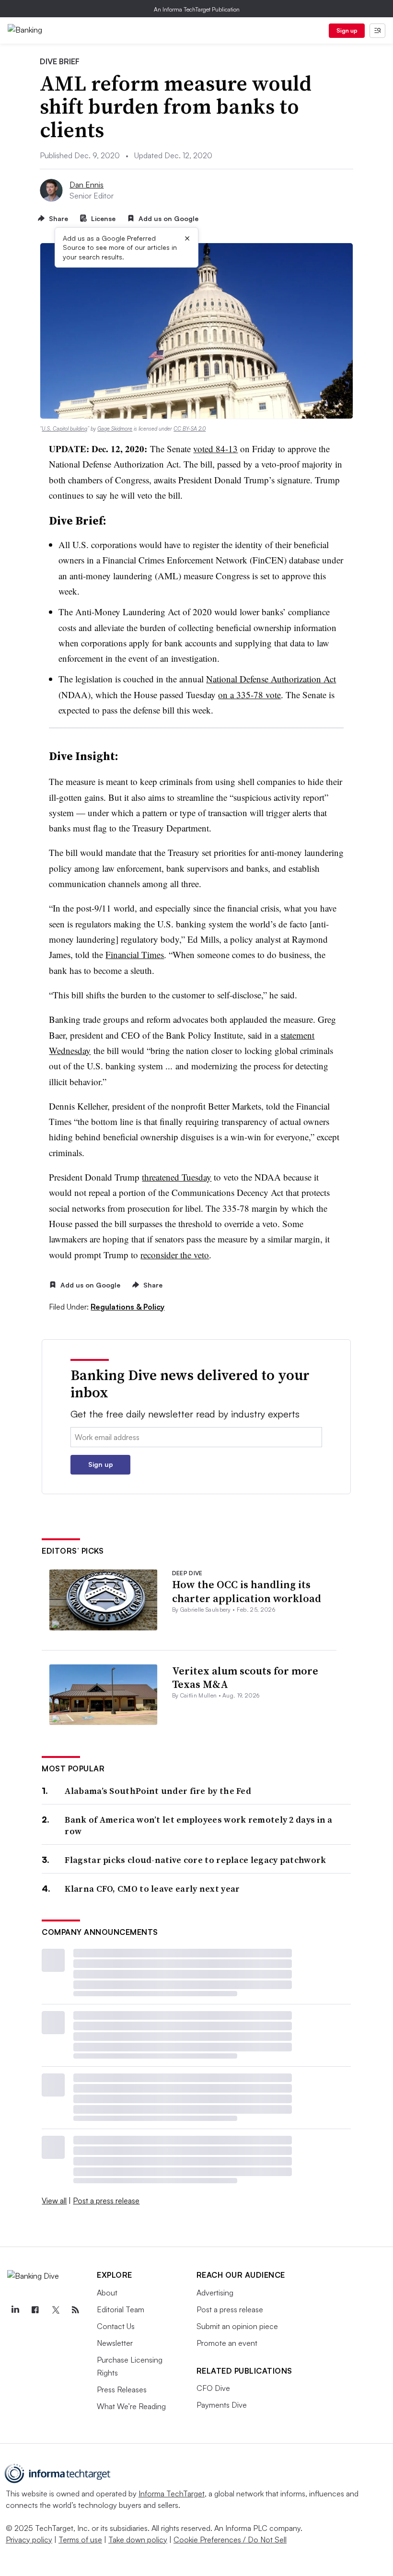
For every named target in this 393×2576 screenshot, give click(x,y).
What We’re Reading (131, 2406)
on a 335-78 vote (249, 695)
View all (54, 2201)
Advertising (215, 2293)
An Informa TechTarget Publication (197, 9)
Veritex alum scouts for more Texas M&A (245, 1678)
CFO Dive (213, 2388)
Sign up (347, 30)
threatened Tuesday (177, 1177)
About (107, 2293)
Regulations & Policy (127, 1307)
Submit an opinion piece (237, 2326)
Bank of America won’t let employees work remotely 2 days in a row (198, 1825)
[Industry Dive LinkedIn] (15, 2310)
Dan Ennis (87, 185)
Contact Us (116, 2326)
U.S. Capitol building (64, 429)
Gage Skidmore (115, 429)
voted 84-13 (215, 449)
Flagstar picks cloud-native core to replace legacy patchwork (195, 1860)
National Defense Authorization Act (271, 679)
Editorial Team (121, 2309)
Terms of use (80, 2540)
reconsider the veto (175, 1255)
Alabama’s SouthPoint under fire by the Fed (158, 1791)
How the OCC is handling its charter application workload (247, 1591)
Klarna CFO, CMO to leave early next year (152, 1889)
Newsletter (115, 2343)
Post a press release (106, 2201)
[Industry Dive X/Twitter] (55, 2310)
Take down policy (138, 2540)
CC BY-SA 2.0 (190, 429)
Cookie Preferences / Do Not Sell (230, 2540)
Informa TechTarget (172, 2494)
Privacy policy (29, 2540)
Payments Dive (222, 2405)
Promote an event (227, 2343)
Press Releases (122, 2389)
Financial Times (135, 954)
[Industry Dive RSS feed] (75, 2310)
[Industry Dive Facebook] (35, 2310)
